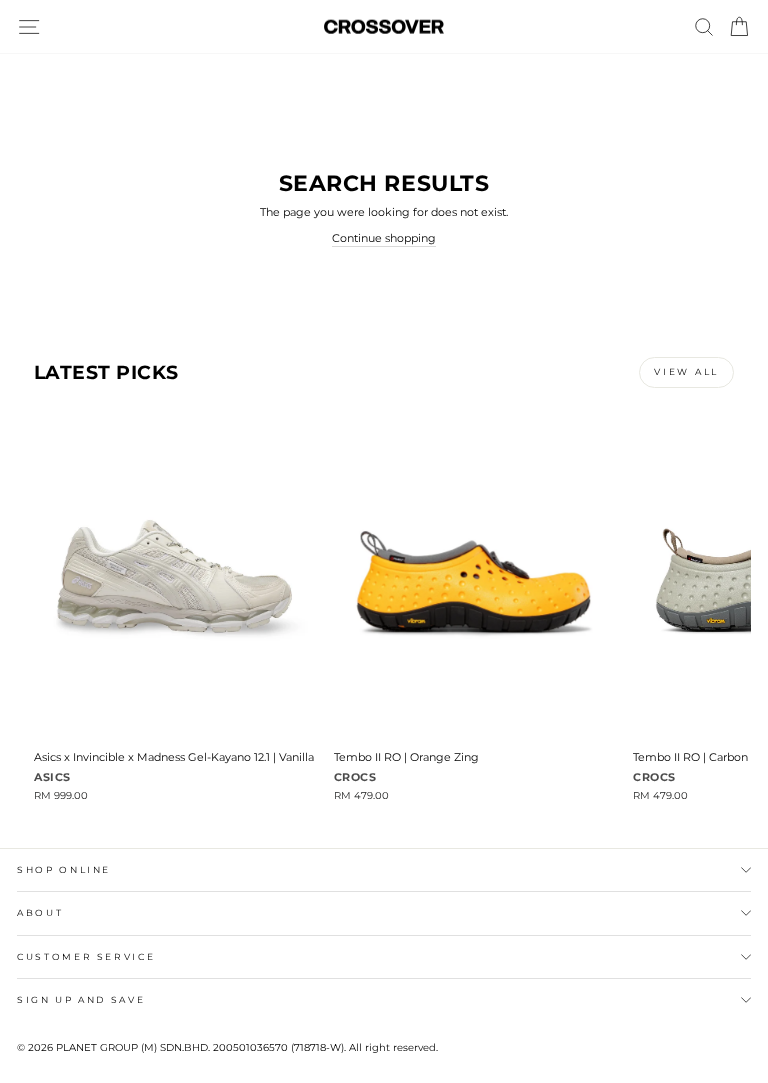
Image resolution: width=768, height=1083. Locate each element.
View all (686, 371)
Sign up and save (81, 999)
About (40, 912)
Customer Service (86, 956)
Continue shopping (384, 238)
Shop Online (64, 869)
